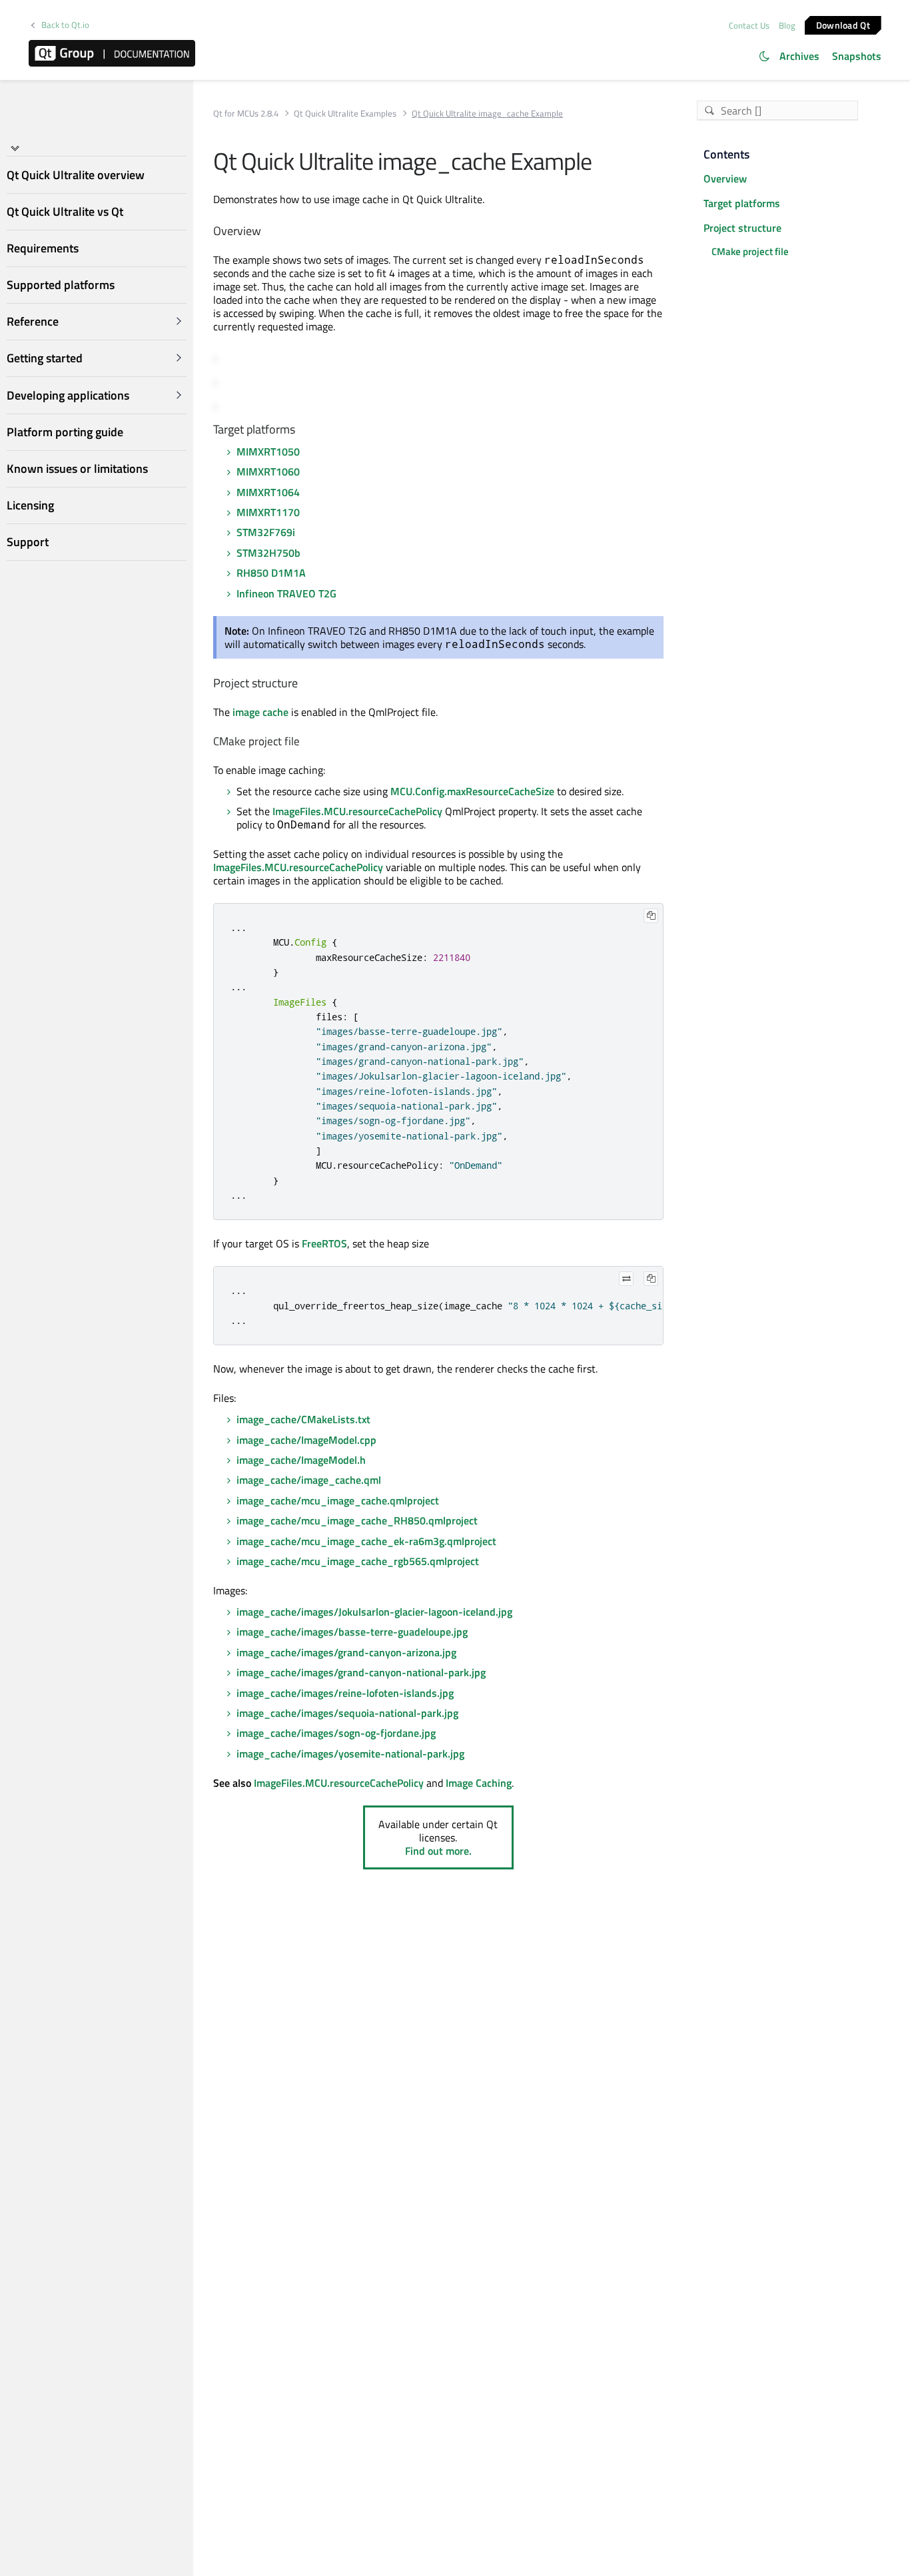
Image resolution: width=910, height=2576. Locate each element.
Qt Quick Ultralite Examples (345, 114)
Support (28, 542)
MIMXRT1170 (268, 512)
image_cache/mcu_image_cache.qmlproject (338, 1500)
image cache (260, 712)
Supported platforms (61, 285)
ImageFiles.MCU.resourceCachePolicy (357, 811)
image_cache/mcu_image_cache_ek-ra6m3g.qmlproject (366, 1541)
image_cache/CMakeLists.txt (303, 1419)
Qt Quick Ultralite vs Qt (65, 211)
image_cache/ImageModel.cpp (306, 1440)
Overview (725, 178)
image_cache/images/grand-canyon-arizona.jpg (346, 1652)
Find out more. (438, 1851)
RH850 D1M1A (271, 573)
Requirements (43, 248)
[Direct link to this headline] (267, 231)
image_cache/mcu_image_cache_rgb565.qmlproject (358, 1561)
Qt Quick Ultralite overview (76, 175)
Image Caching (479, 1783)
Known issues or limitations (77, 469)
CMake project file (750, 251)
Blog (787, 25)
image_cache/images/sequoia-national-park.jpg (347, 1713)
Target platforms (742, 203)
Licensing (30, 505)
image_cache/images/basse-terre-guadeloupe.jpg (352, 1632)
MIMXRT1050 (268, 452)
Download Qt (843, 24)
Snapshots (857, 56)
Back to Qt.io (65, 25)
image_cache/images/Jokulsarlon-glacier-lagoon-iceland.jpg (374, 1612)
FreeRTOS (324, 1243)
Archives (799, 56)
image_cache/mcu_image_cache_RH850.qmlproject (357, 1520)
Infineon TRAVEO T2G (286, 593)
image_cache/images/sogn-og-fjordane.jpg (336, 1733)
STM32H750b (268, 553)
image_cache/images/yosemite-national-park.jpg (350, 1754)
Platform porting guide (65, 432)
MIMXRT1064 (268, 492)
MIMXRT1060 (268, 472)
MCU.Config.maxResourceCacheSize (472, 791)
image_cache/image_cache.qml (309, 1480)
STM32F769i (266, 532)
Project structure (742, 228)
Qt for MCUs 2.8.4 (246, 114)
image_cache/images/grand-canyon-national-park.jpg (361, 1672)
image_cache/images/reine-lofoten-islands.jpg (345, 1693)
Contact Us (749, 25)
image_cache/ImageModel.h (301, 1460)
